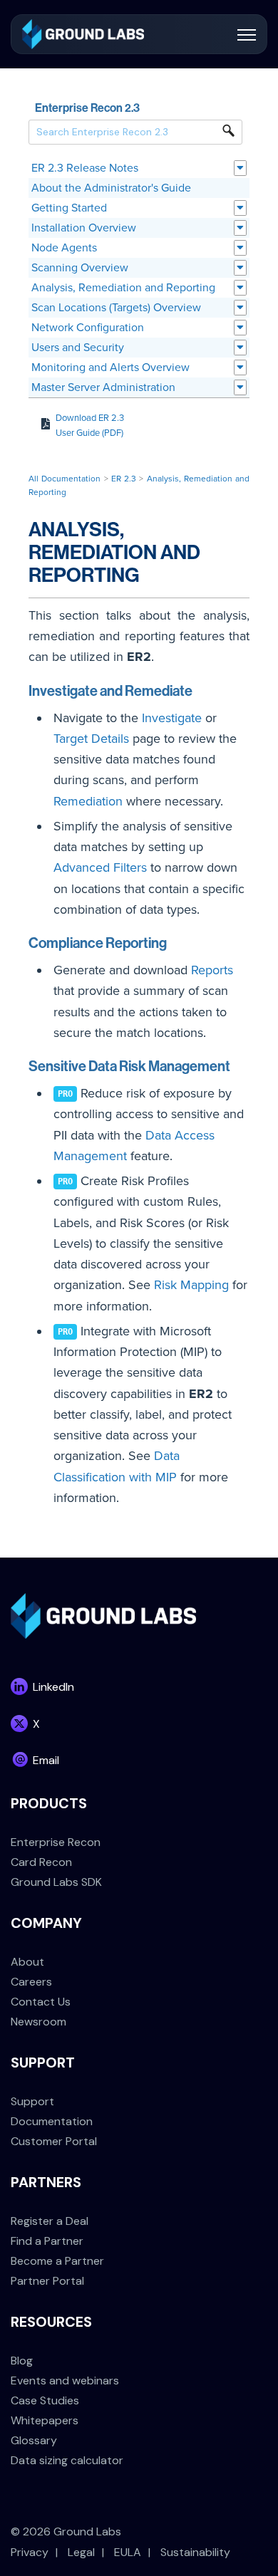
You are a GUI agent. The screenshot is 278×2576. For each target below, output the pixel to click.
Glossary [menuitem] (34, 2440)
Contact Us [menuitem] (41, 2002)
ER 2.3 (124, 479)
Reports (212, 970)
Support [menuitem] (32, 2101)
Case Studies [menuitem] (45, 2400)
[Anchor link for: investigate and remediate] (200, 689)
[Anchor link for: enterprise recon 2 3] (145, 107)
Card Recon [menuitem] (41, 1862)
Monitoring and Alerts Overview (110, 367)
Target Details (91, 739)
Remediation (88, 801)
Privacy (30, 2552)
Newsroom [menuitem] (38, 2022)
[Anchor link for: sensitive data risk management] (238, 1065)
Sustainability (195, 2552)
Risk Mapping (191, 1285)
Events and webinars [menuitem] (65, 2381)
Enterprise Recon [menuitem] (56, 1842)
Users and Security (78, 348)
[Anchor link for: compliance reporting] (174, 942)
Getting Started (69, 208)
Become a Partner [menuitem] (57, 2261)
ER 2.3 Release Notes (85, 168)
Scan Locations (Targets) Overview (116, 308)
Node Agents (64, 248)
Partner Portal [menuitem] (47, 2281)
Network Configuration (88, 328)
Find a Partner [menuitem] (47, 2241)
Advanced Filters (100, 867)
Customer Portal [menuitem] (54, 2141)
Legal (81, 2552)
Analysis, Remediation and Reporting (123, 288)
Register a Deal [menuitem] (50, 2221)
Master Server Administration (103, 387)
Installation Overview (84, 228)
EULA (128, 2552)
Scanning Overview (80, 268)
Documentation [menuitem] (52, 2121)
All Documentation (65, 479)
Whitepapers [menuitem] (45, 2420)
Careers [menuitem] (31, 1982)
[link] (83, 33)
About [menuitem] (27, 1962)
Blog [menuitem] (22, 2361)
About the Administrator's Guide (111, 188)
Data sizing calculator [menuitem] (67, 2460)
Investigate (172, 718)
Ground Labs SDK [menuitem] (56, 1882)
